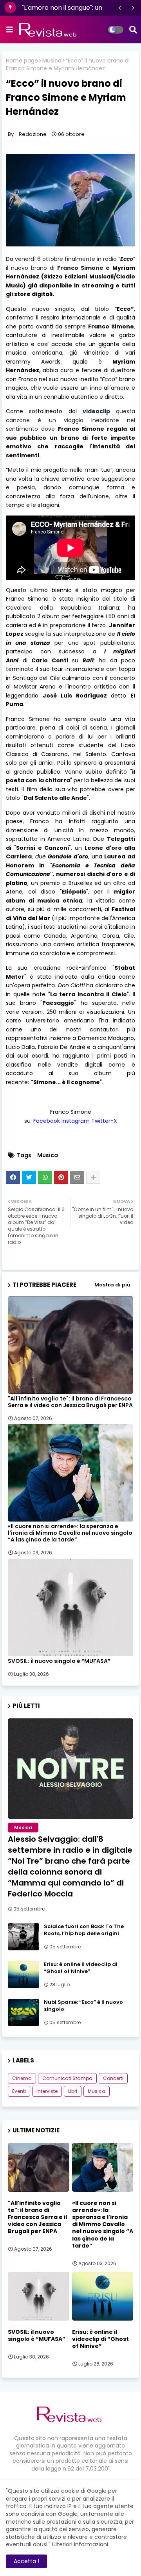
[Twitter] (29, 1177)
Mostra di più (112, 1285)
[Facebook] (13, 1177)
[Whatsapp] (45, 1177)
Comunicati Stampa (67, 2078)
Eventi (19, 2091)
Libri (73, 2091)
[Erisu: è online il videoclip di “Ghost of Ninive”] (23, 1975)
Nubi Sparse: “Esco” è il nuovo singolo (83, 2006)
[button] (120, 8)
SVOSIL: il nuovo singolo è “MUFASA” (59, 1661)
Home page (22, 61)
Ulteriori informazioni (80, 2544)
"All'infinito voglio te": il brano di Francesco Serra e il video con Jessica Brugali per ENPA (70, 1402)
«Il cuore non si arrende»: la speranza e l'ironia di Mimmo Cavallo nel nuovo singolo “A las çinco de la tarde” (70, 1533)
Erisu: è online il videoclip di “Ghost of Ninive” (81, 1968)
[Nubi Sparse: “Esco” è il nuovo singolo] (23, 2012)
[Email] (77, 1177)
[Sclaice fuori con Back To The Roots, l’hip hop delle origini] (23, 1937)
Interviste (47, 2091)
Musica (52, 61)
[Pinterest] (61, 1177)
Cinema (22, 2078)
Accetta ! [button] (26, 2561)
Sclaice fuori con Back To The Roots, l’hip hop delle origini (84, 1930)
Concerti (113, 2078)
